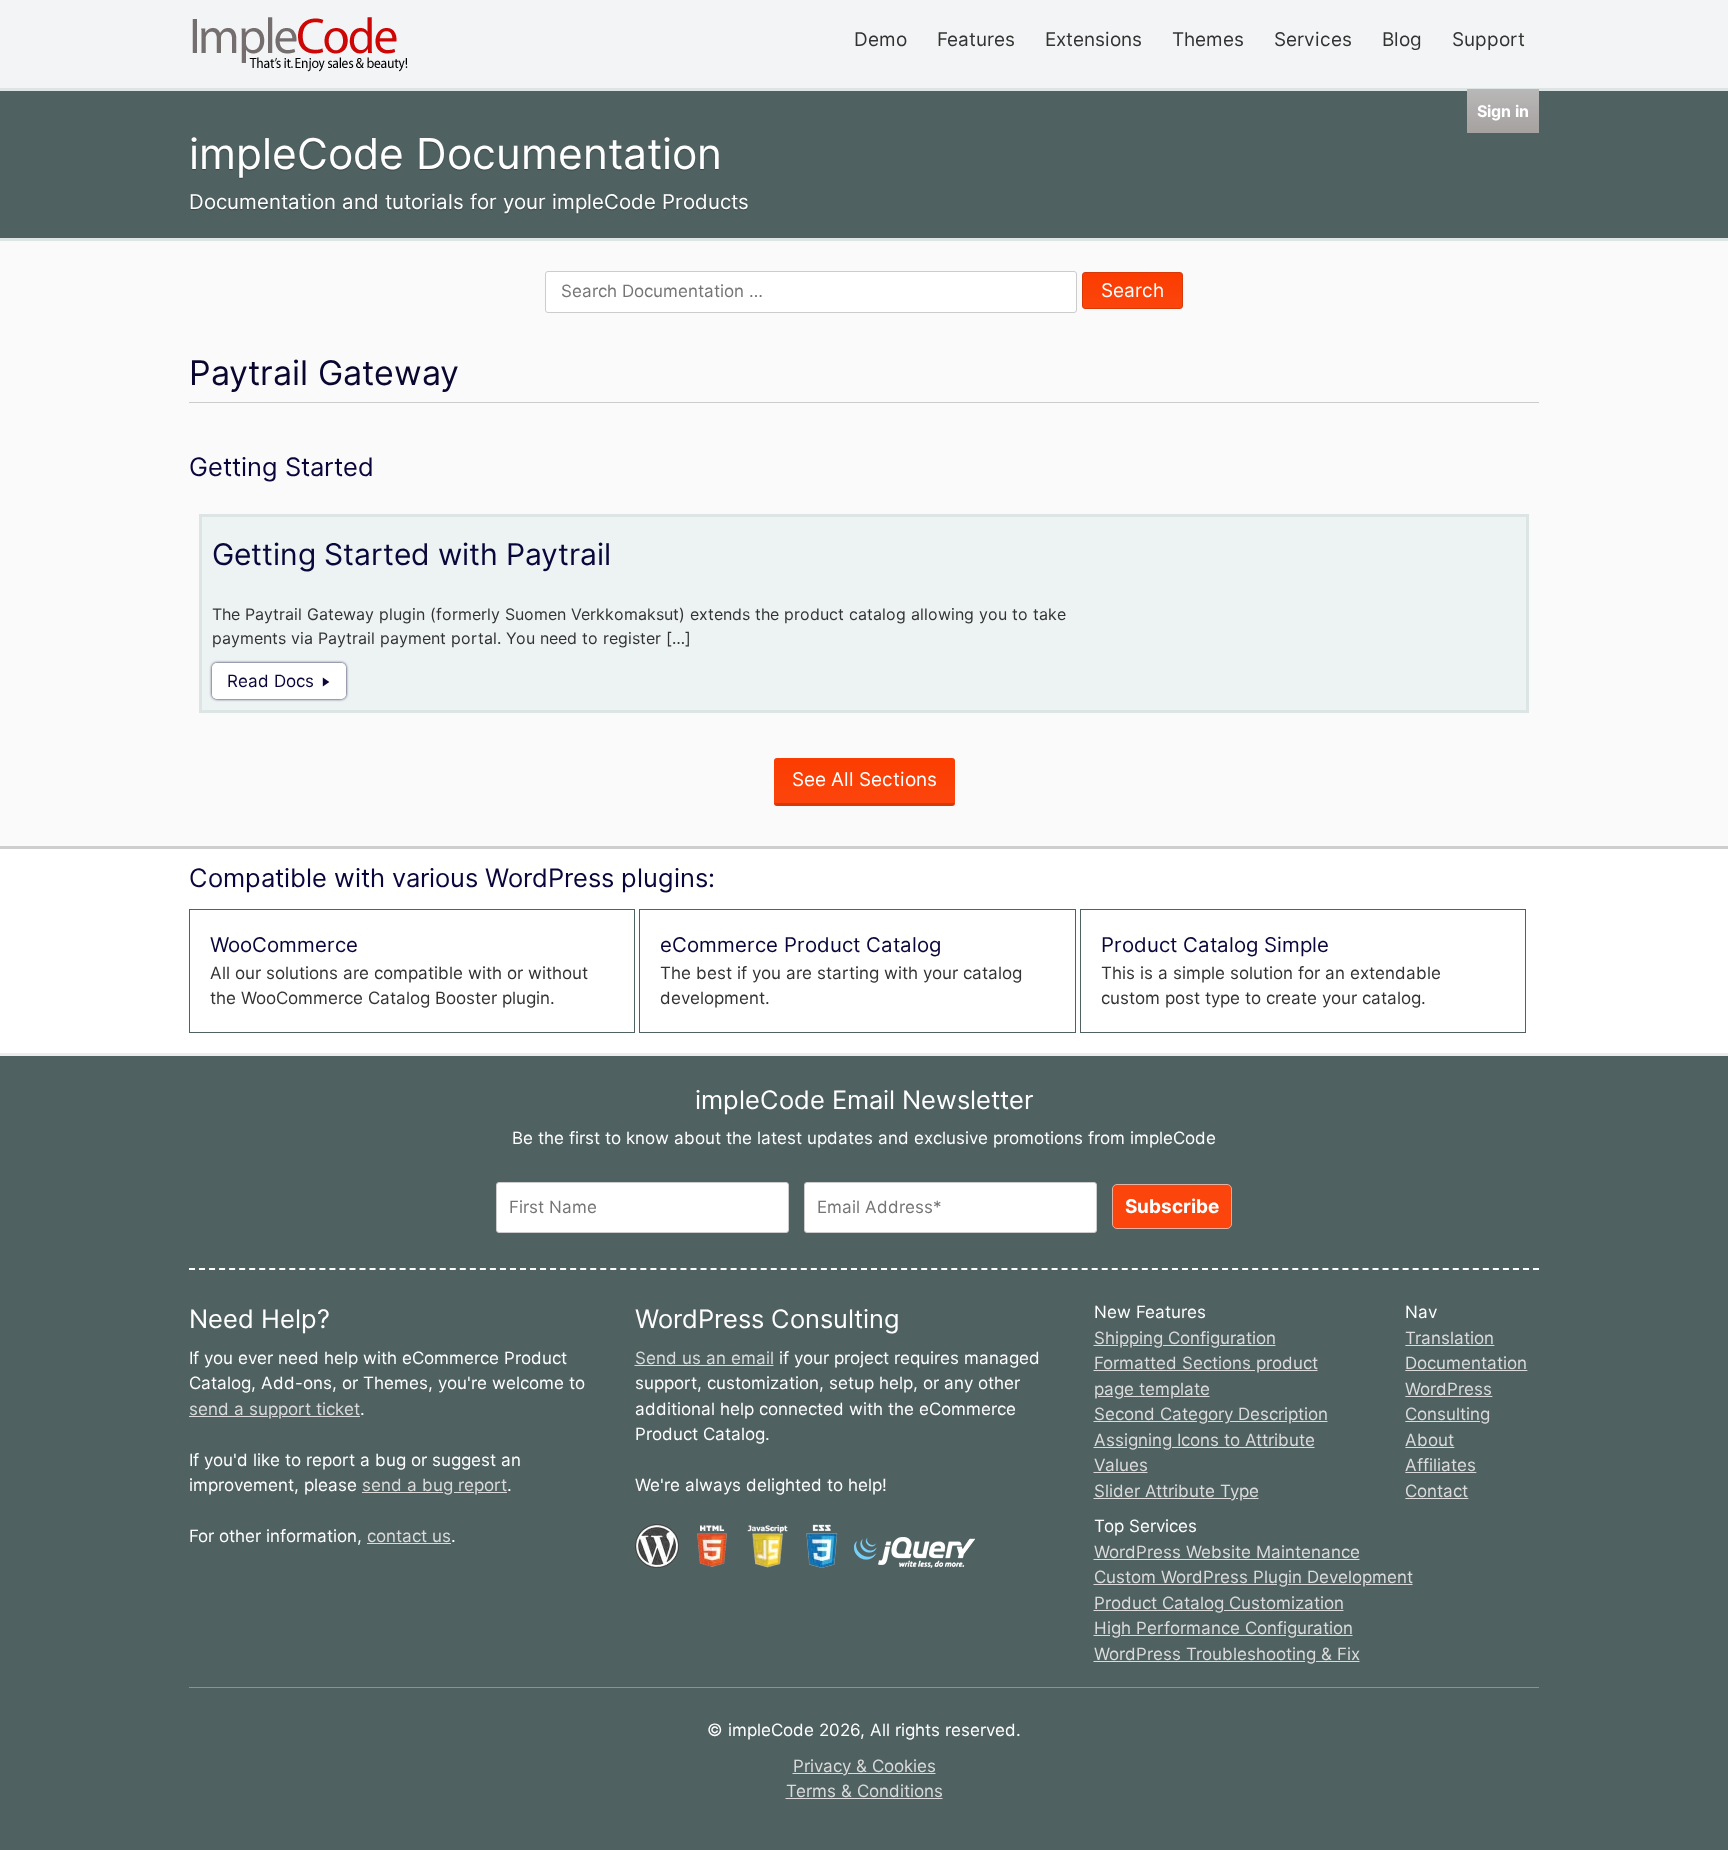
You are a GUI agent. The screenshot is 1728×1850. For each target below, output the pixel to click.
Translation (1449, 1338)
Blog (1402, 39)
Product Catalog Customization (1219, 1603)
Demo (880, 39)
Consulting (1447, 1414)
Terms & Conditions (864, 1791)
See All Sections (864, 779)
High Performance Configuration (1223, 1628)
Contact (1436, 1491)
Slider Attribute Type (1176, 1491)
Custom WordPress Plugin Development (1253, 1577)
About (1429, 1440)
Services (1313, 39)
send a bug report (434, 1485)
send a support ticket (274, 1409)
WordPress (1448, 1389)
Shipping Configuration (1185, 1338)
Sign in (1503, 111)
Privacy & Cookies (864, 1766)
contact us (409, 1536)
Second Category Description (1211, 1414)
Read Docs (270, 681)
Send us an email (704, 1358)
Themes (1208, 39)
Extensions (1093, 39)
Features (976, 39)
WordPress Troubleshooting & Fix (1227, 1654)
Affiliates (1440, 1465)
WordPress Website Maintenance (1227, 1552)
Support (1488, 39)
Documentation (1466, 1363)
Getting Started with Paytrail (411, 554)
